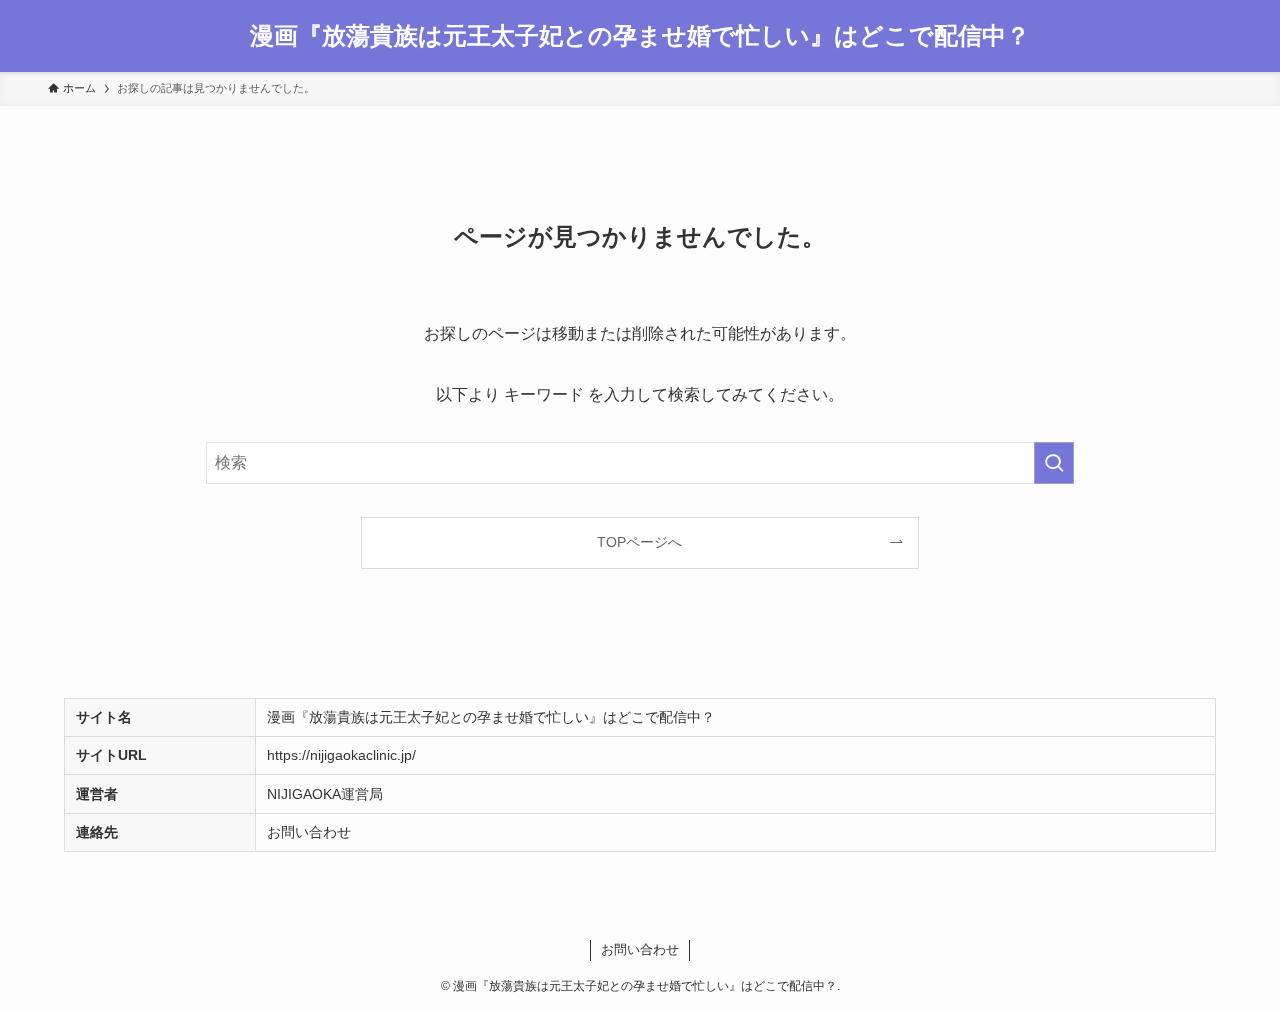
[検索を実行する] (1054, 463)
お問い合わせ (309, 832)
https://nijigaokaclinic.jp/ (341, 755)
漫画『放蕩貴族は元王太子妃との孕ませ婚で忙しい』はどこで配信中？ (640, 36)
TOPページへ (639, 542)
